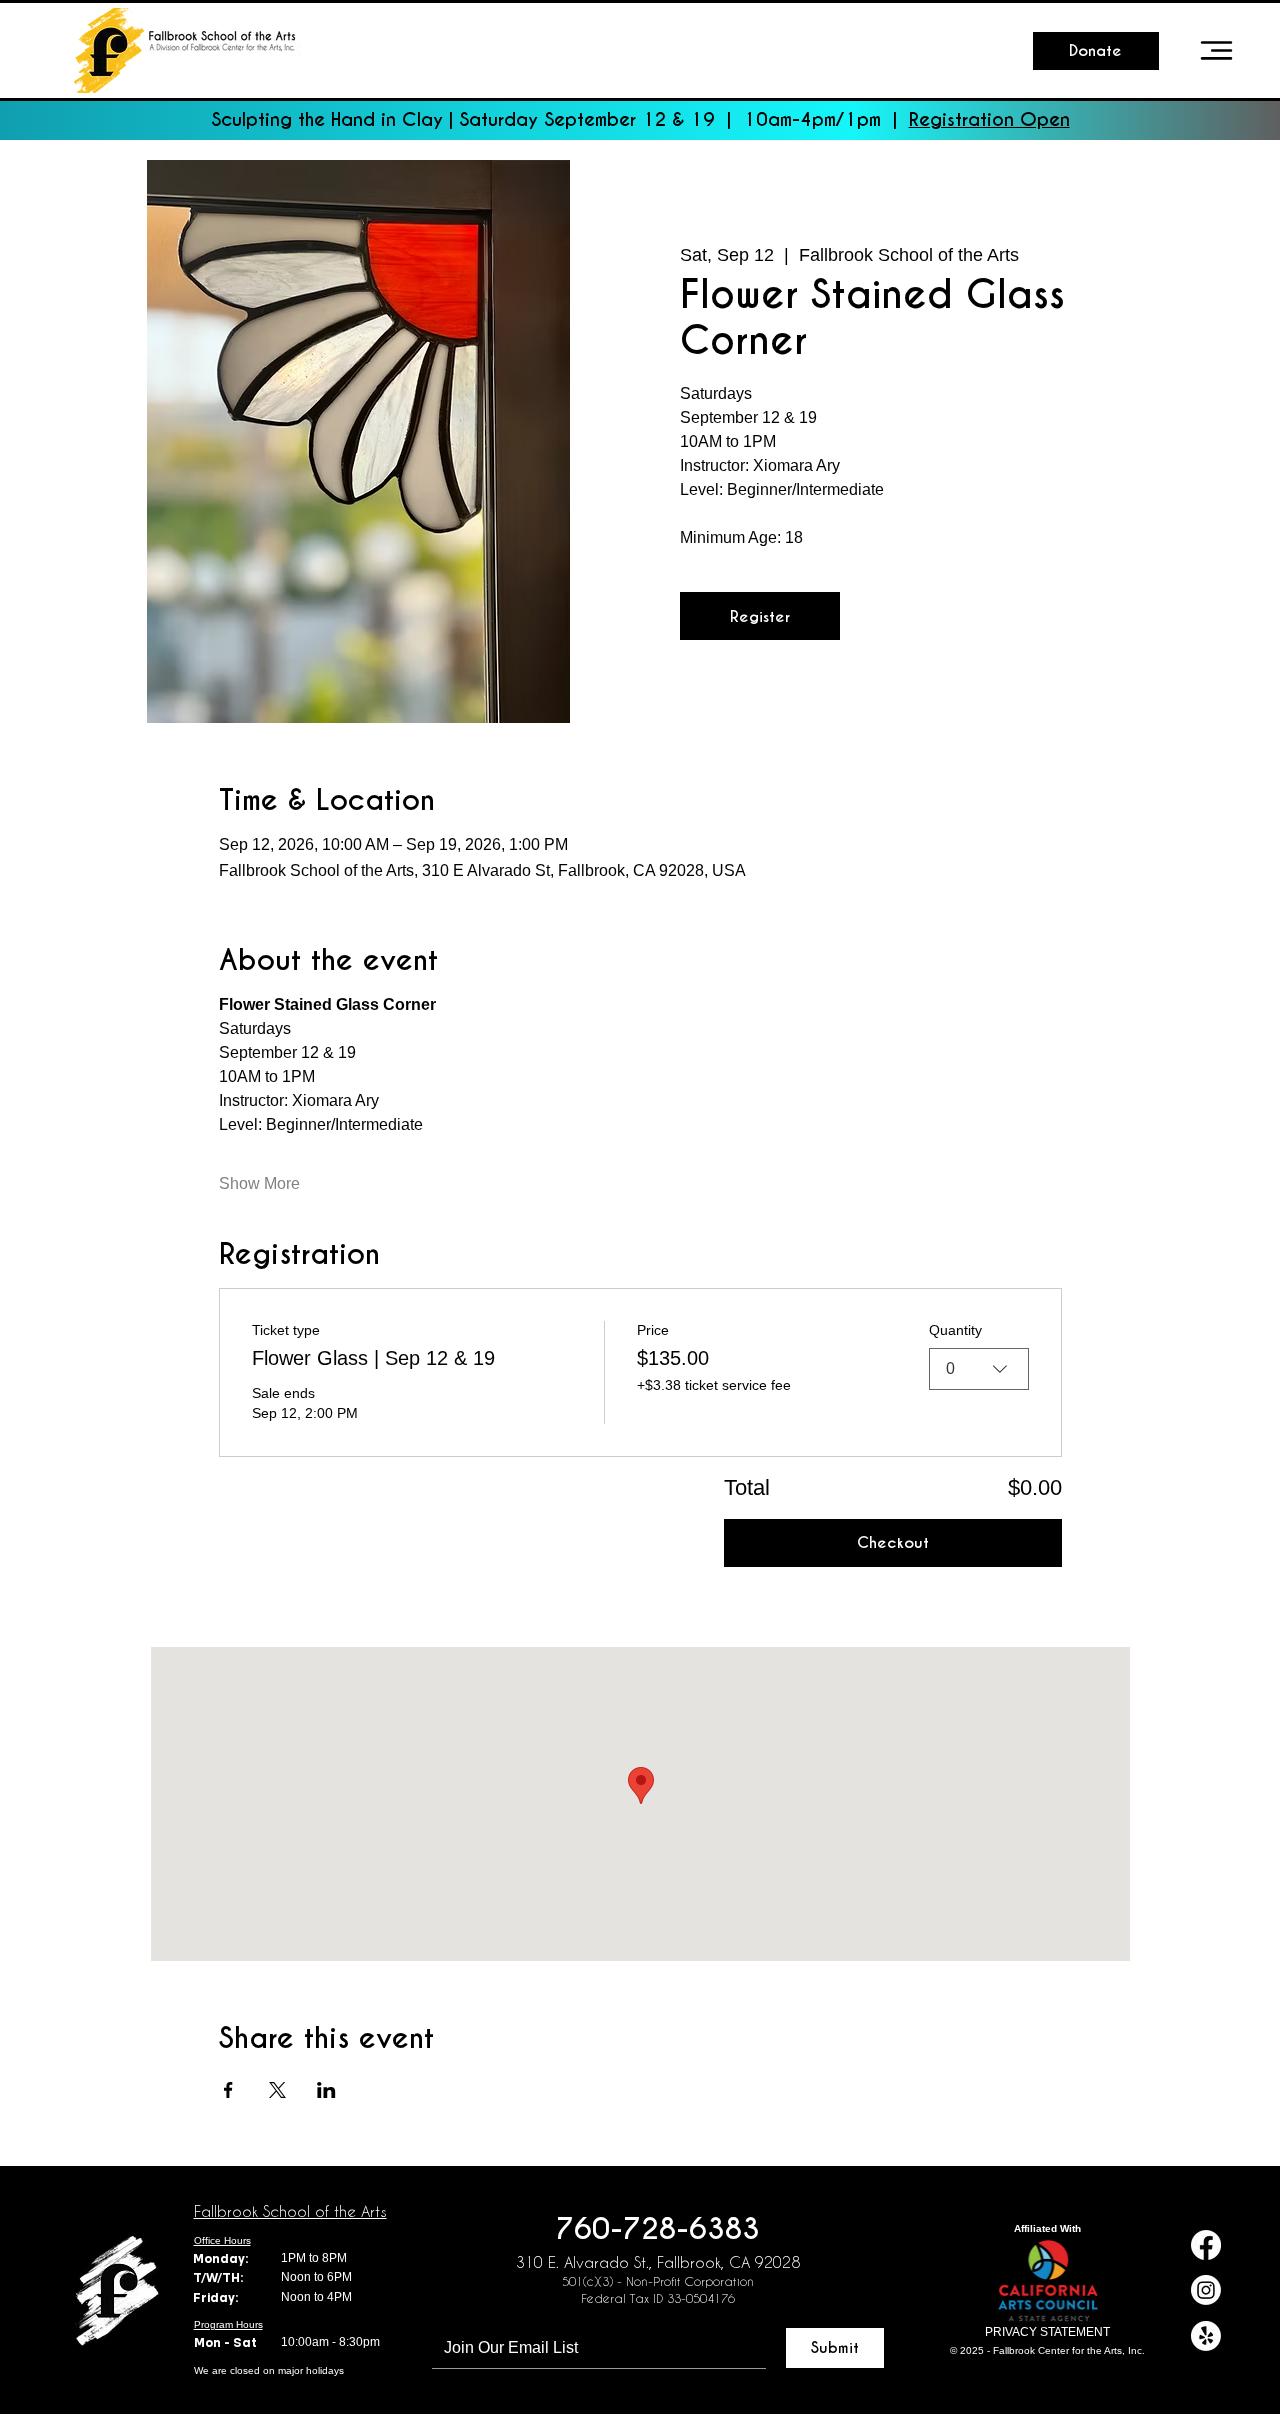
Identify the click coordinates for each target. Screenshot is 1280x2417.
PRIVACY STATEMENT (1047, 2332)
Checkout (893, 1542)
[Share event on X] (277, 2090)
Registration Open (989, 119)
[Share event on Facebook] (228, 2090)
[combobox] (979, 1369)
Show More (259, 1183)
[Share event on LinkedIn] (326, 2090)
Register (760, 616)
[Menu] (1217, 51)
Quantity (955, 1330)
